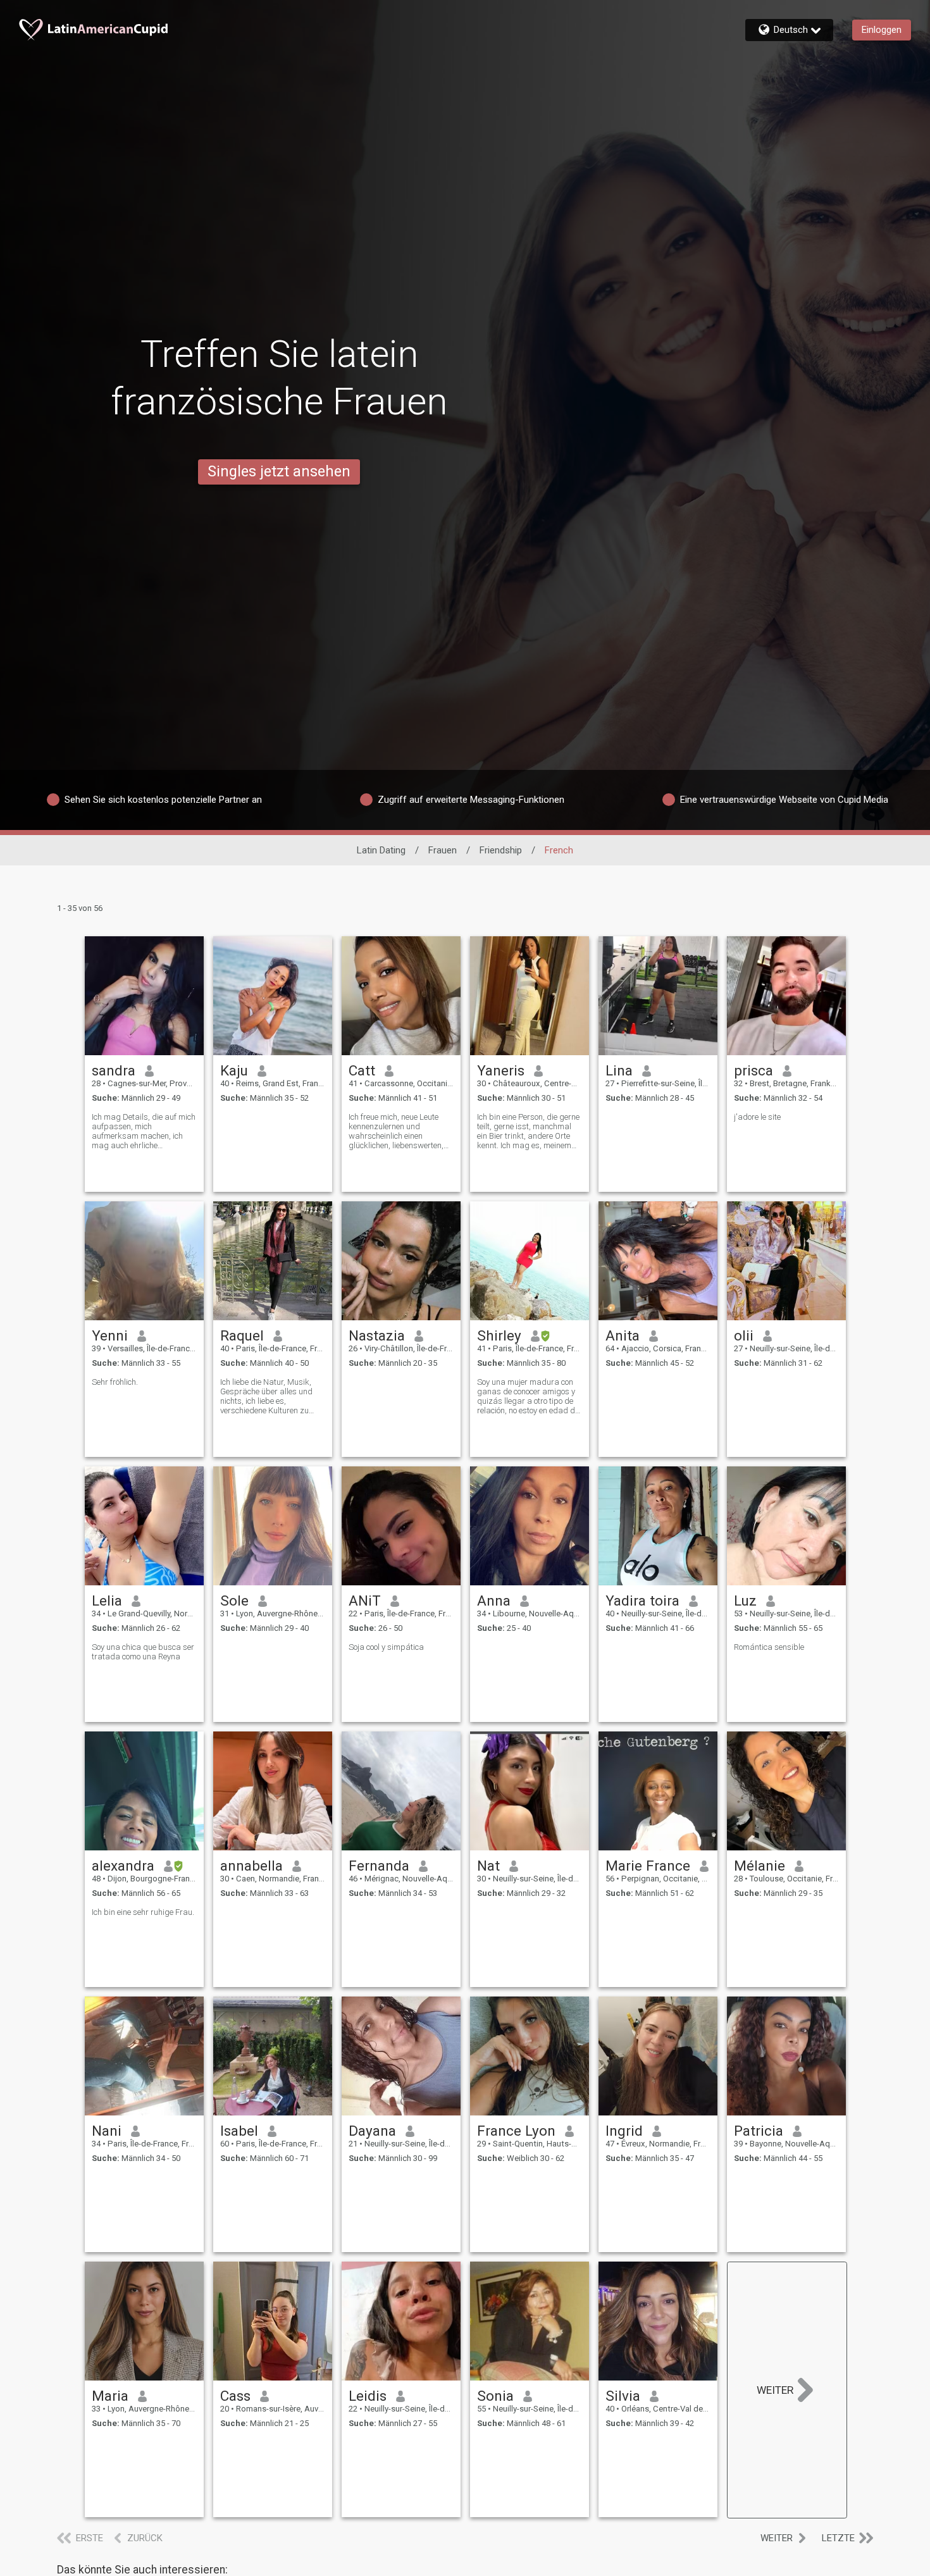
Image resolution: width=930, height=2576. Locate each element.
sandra (114, 1070)
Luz (745, 1601)
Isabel (239, 2131)
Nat (488, 1866)
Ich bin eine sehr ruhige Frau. (143, 1912)
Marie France (648, 1866)
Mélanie (759, 1866)
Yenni (110, 1335)
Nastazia (377, 1335)
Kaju (234, 1070)
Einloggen (882, 30)
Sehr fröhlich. (115, 1382)
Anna (494, 1601)
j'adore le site (757, 1117)
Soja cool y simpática (386, 1647)
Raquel (242, 1335)
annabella (251, 1866)
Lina (619, 1070)
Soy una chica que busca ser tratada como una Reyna (143, 1652)
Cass (235, 2396)
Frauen (443, 850)
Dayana (372, 2131)
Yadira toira (642, 1601)
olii (744, 1335)
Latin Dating (381, 850)
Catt (362, 1070)
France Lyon (516, 2131)
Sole (234, 1601)
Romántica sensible (769, 1647)
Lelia (107, 1601)
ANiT (365, 1601)
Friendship (501, 850)
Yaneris (501, 1070)
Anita (623, 1335)
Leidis (368, 2396)
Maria (110, 2396)
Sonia (495, 2396)
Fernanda (379, 1866)
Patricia (759, 2131)
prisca (753, 1070)
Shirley (499, 1335)
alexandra (123, 1866)
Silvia (623, 2396)
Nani (107, 2131)
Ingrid (624, 2131)
